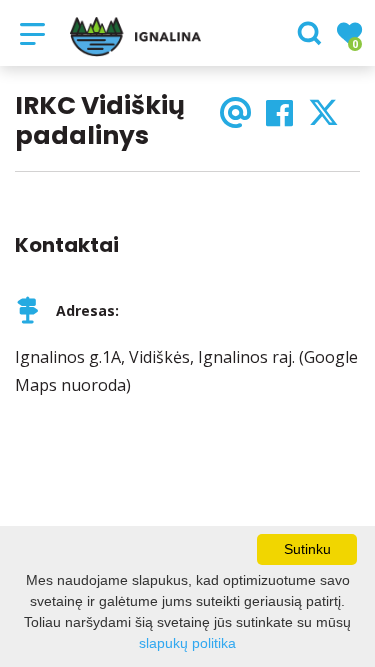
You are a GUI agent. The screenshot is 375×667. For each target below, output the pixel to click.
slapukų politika (187, 643)
